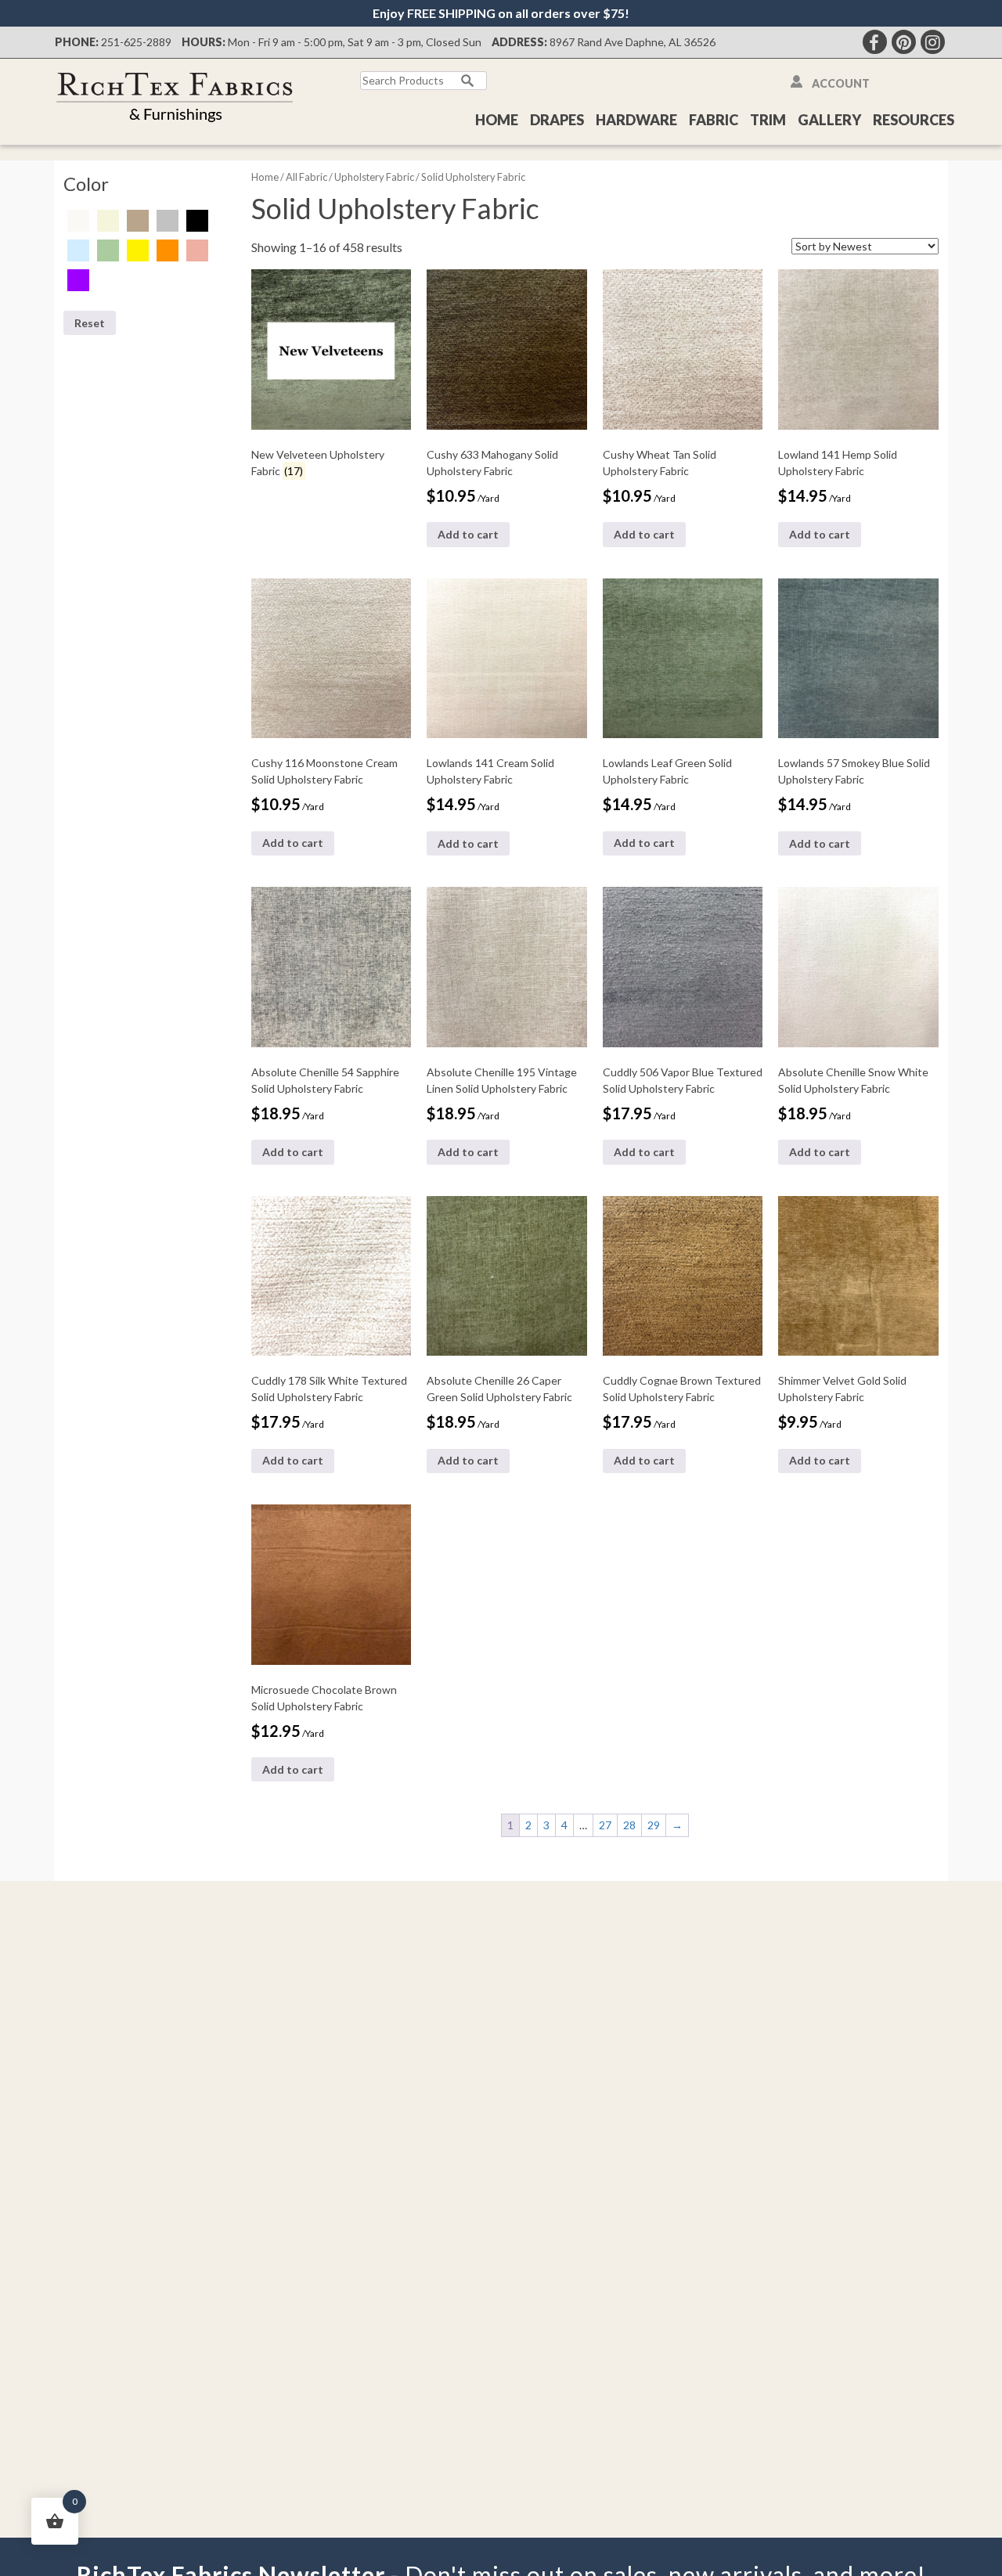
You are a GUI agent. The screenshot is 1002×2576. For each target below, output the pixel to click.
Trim (768, 120)
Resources (914, 120)
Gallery (829, 120)
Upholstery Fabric (374, 177)
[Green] (108, 249)
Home (497, 120)
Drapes (557, 120)
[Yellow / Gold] (138, 249)
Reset (90, 323)
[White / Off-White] (78, 220)
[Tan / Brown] (138, 220)
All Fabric (306, 177)
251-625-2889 (136, 42)
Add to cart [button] (468, 534)
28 (629, 1825)
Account (841, 83)
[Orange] (168, 249)
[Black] (197, 220)
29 (654, 1825)
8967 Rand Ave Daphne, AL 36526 (633, 42)
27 (605, 1825)
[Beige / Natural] (108, 220)
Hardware (636, 120)
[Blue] (78, 249)
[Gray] (168, 220)
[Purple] (78, 279)
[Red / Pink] (197, 249)
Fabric (714, 120)
